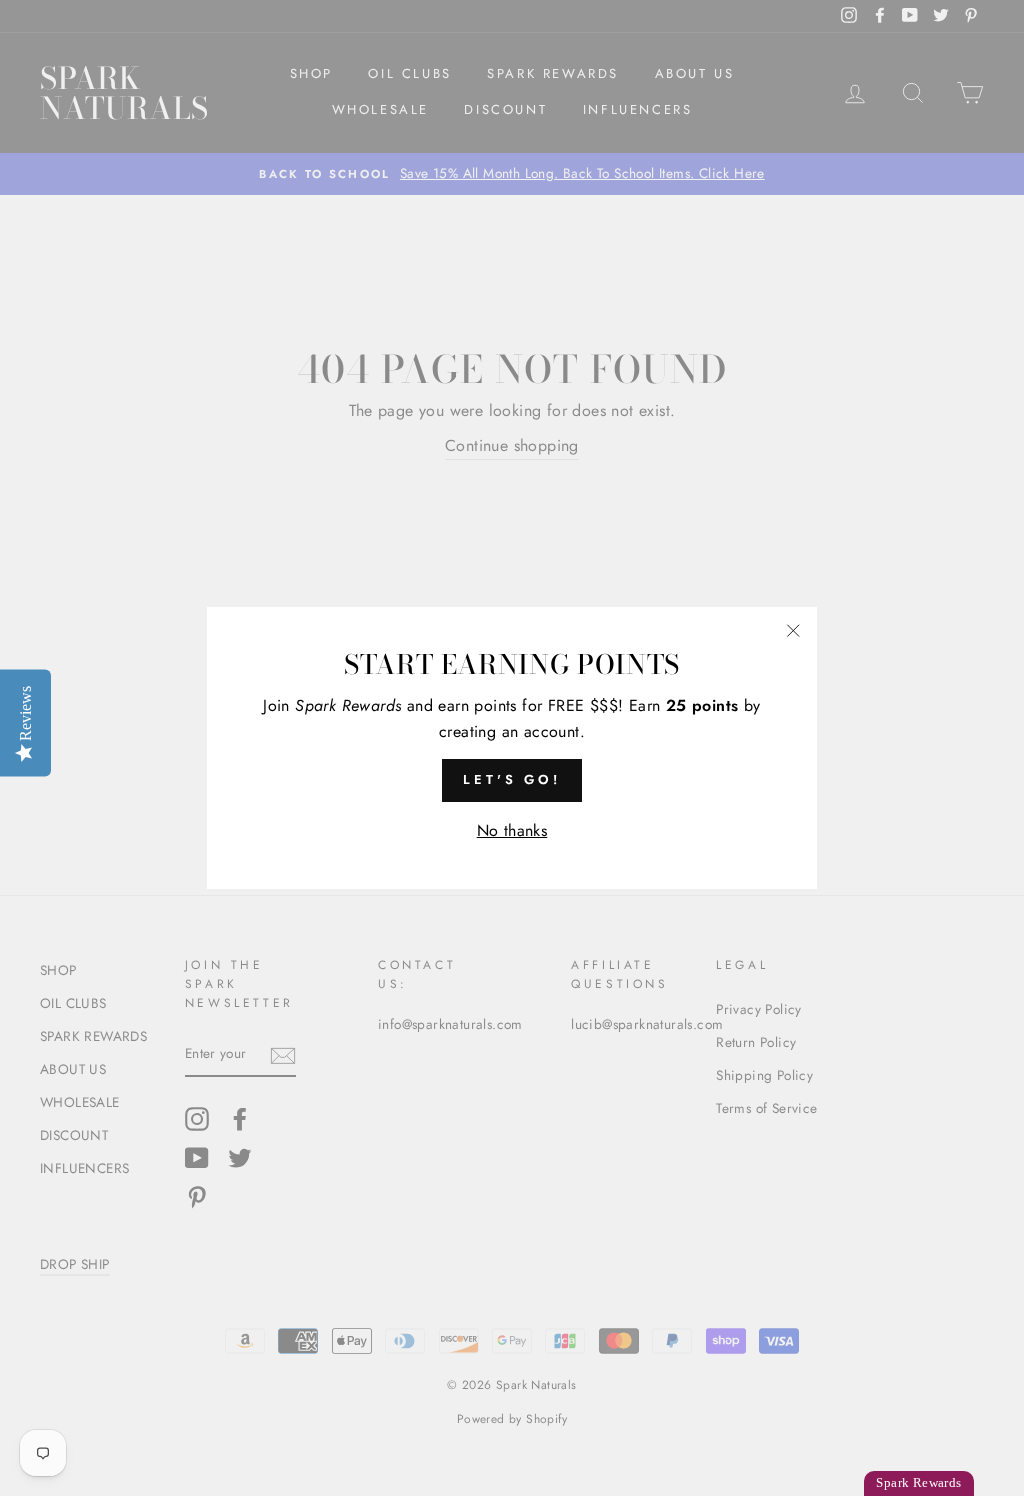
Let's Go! (512, 779)
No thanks (512, 830)
